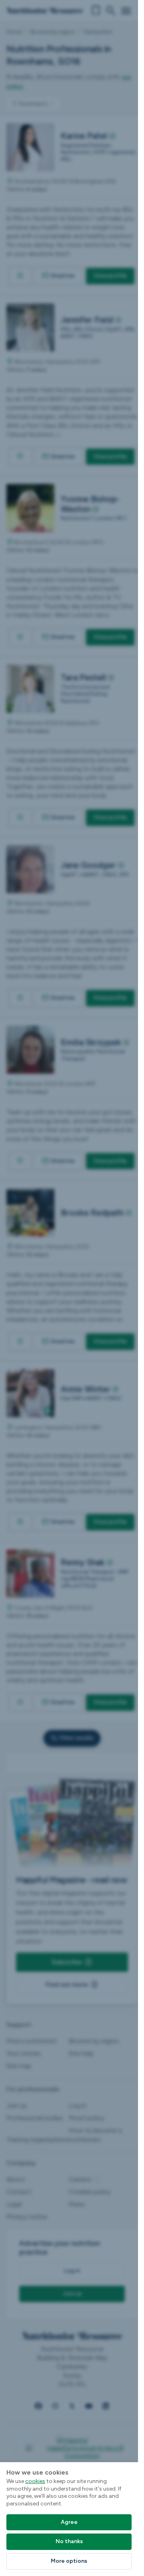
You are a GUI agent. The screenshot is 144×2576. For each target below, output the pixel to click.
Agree (69, 2522)
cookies (35, 2481)
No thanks (69, 2541)
